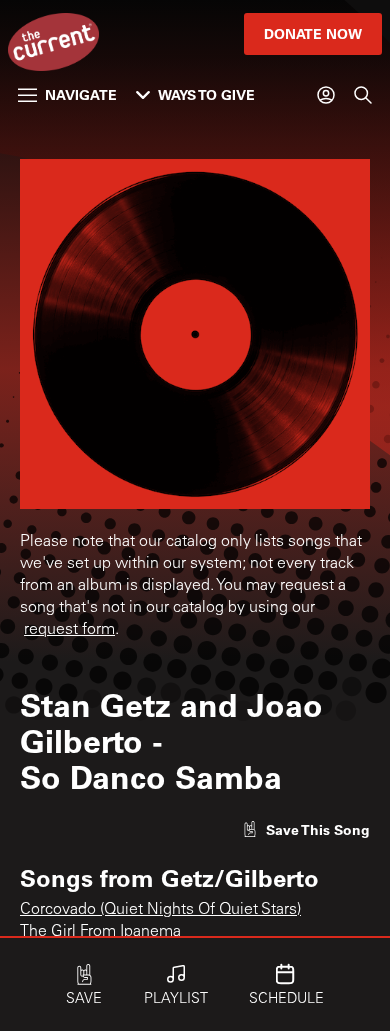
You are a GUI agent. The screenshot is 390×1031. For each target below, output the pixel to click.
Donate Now (313, 33)
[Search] (363, 95)
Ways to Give (206, 94)
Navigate (81, 94)
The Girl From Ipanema (100, 932)
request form (69, 630)
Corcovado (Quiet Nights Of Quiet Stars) (160, 910)
